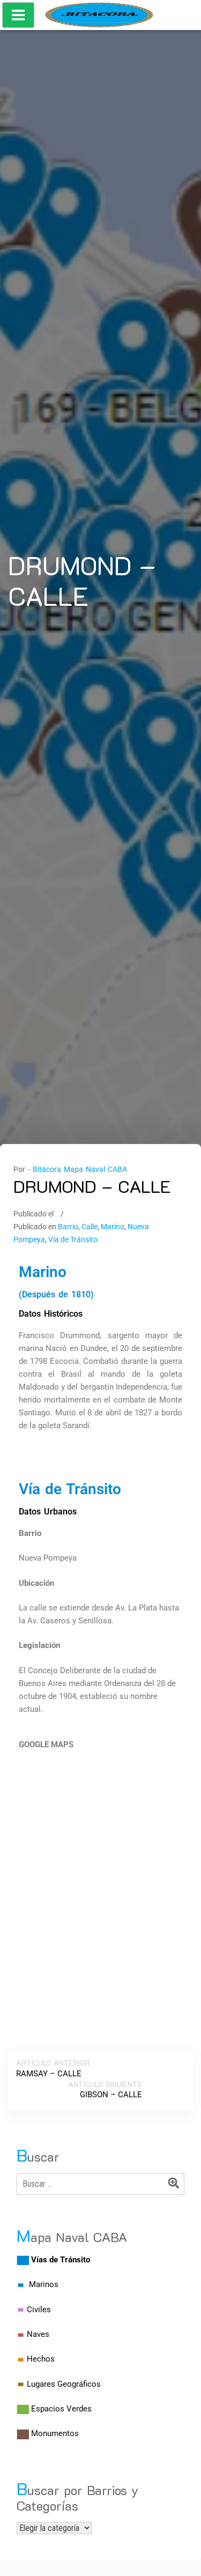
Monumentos (55, 2433)
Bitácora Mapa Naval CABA (80, 1169)
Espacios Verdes (61, 2409)
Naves (38, 2334)
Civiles (39, 2310)
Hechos (41, 2359)
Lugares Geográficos (64, 2384)
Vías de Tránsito (61, 2260)
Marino (113, 1227)
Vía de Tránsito (73, 1239)
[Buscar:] (100, 2184)
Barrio (68, 1227)
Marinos (44, 2284)
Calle (90, 1227)
